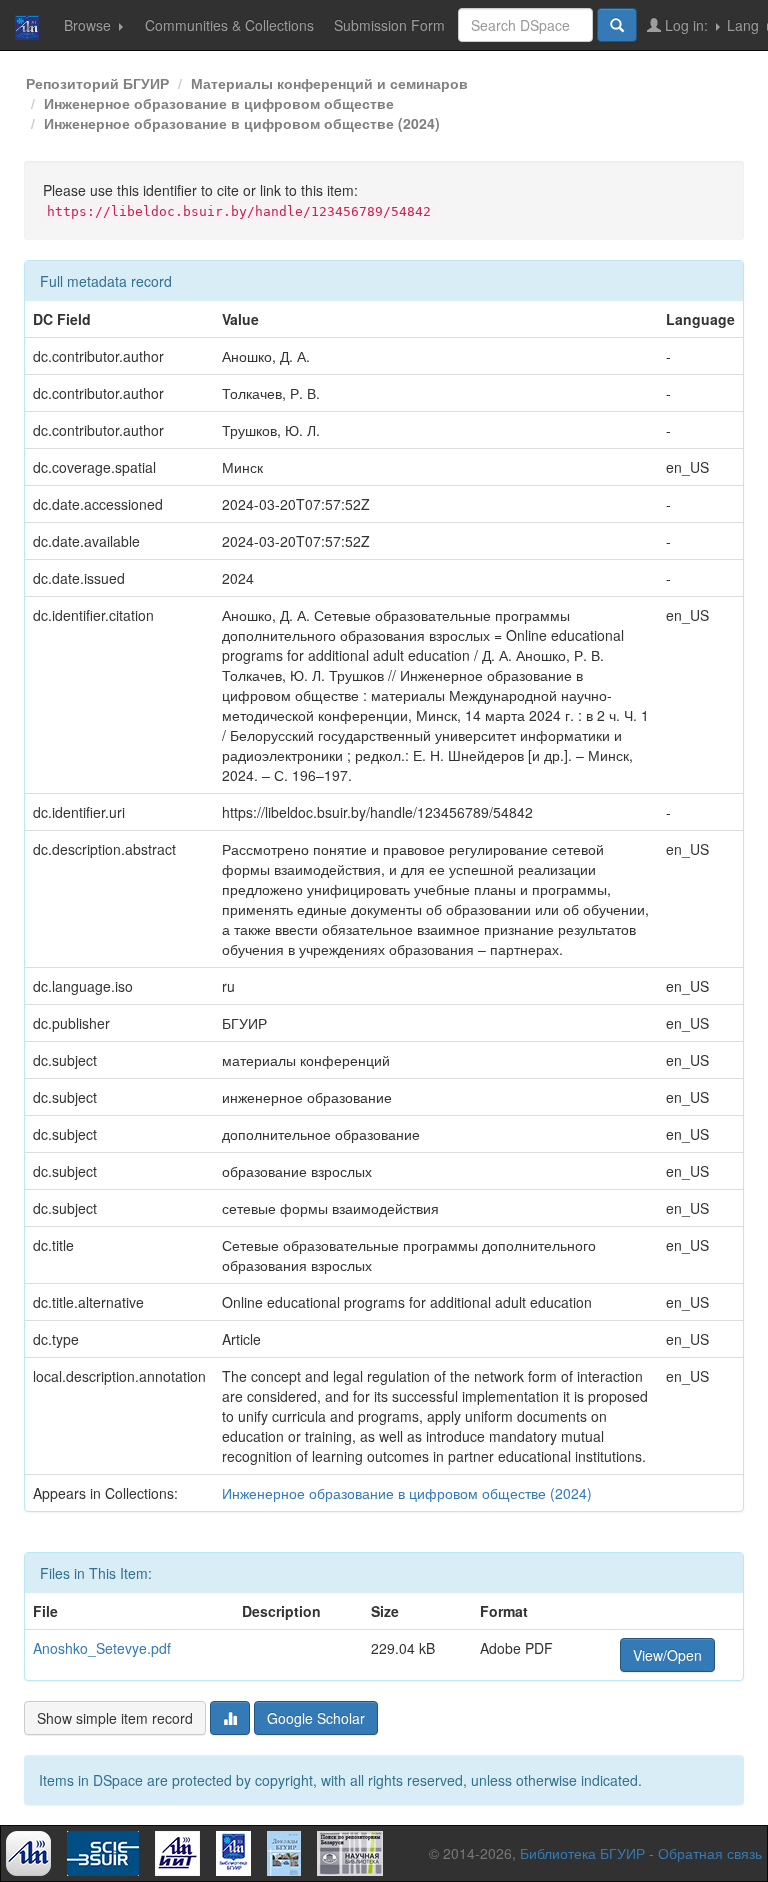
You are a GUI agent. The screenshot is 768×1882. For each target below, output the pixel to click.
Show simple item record (115, 1718)
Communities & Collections (229, 25)
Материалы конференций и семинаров (329, 83)
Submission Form (389, 25)
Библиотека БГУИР (582, 1853)
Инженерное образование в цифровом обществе (219, 103)
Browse (89, 25)
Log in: (686, 25)
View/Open (667, 1655)
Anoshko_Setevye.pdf (102, 1648)
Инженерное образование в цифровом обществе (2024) (242, 123)
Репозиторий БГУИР (97, 83)
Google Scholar (316, 1718)
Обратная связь (710, 1853)
